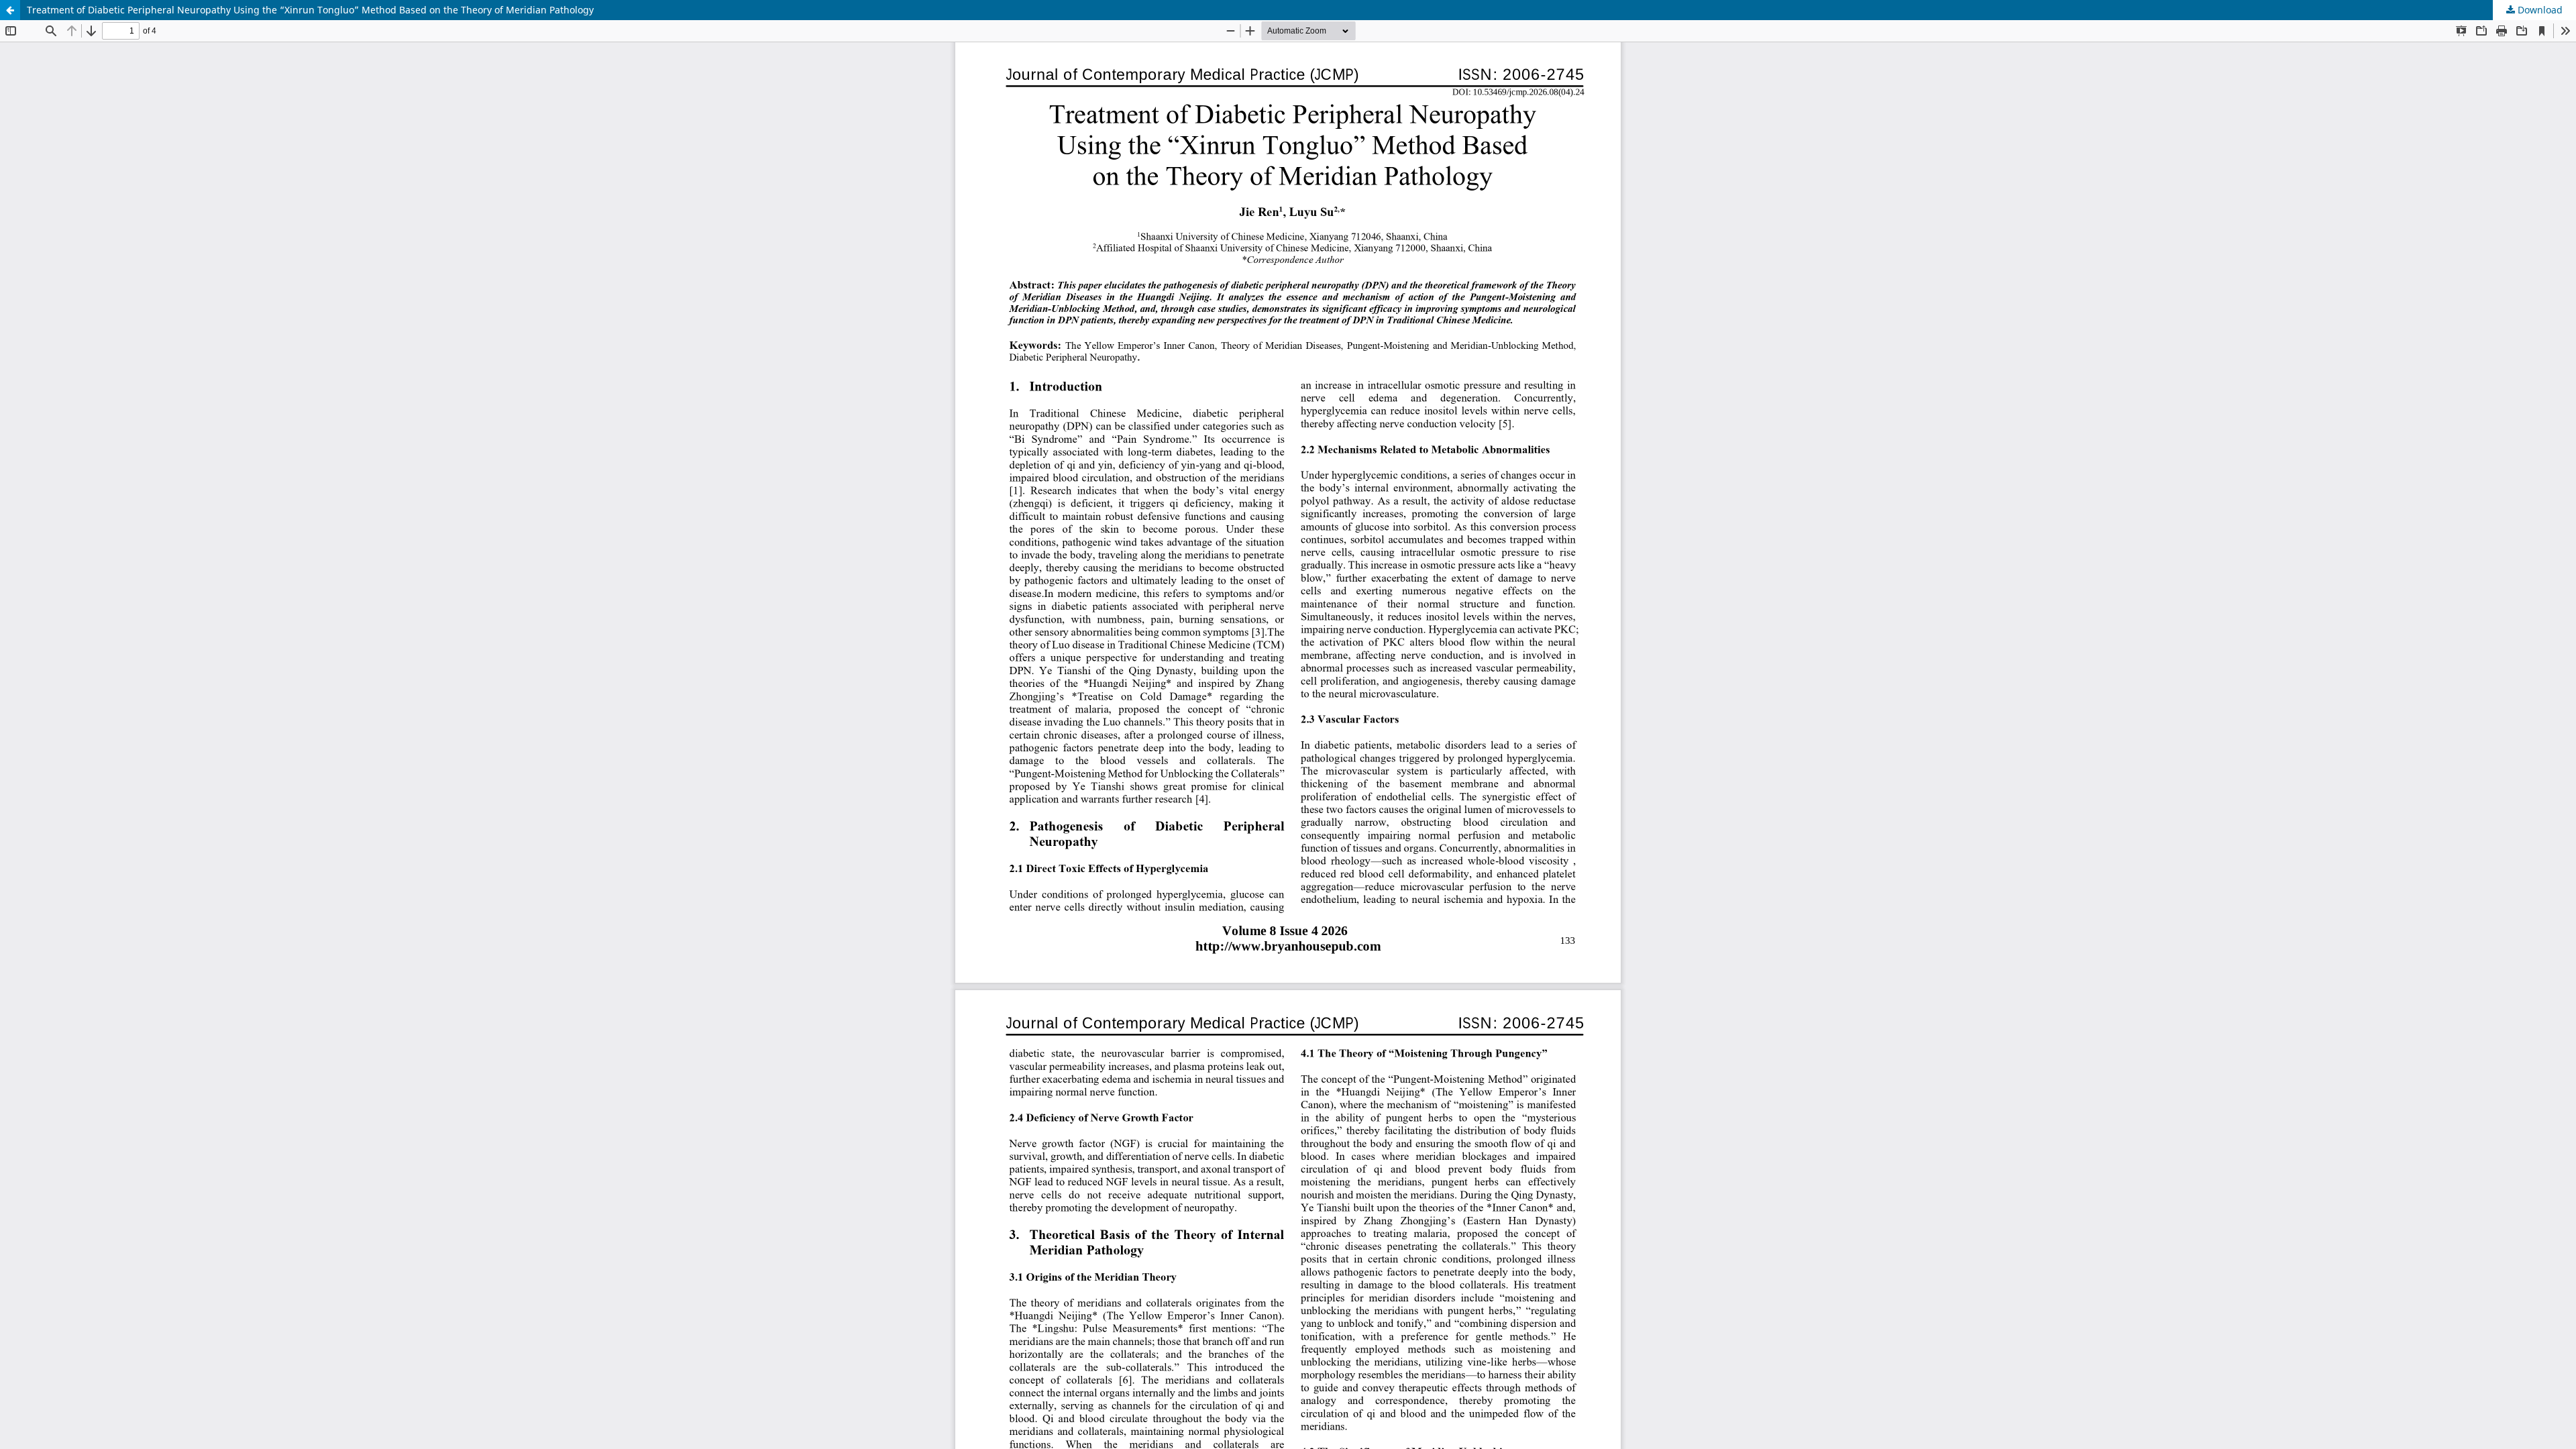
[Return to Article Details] (10, 10)
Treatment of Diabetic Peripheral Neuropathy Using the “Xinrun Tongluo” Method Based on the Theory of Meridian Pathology (310, 10)
